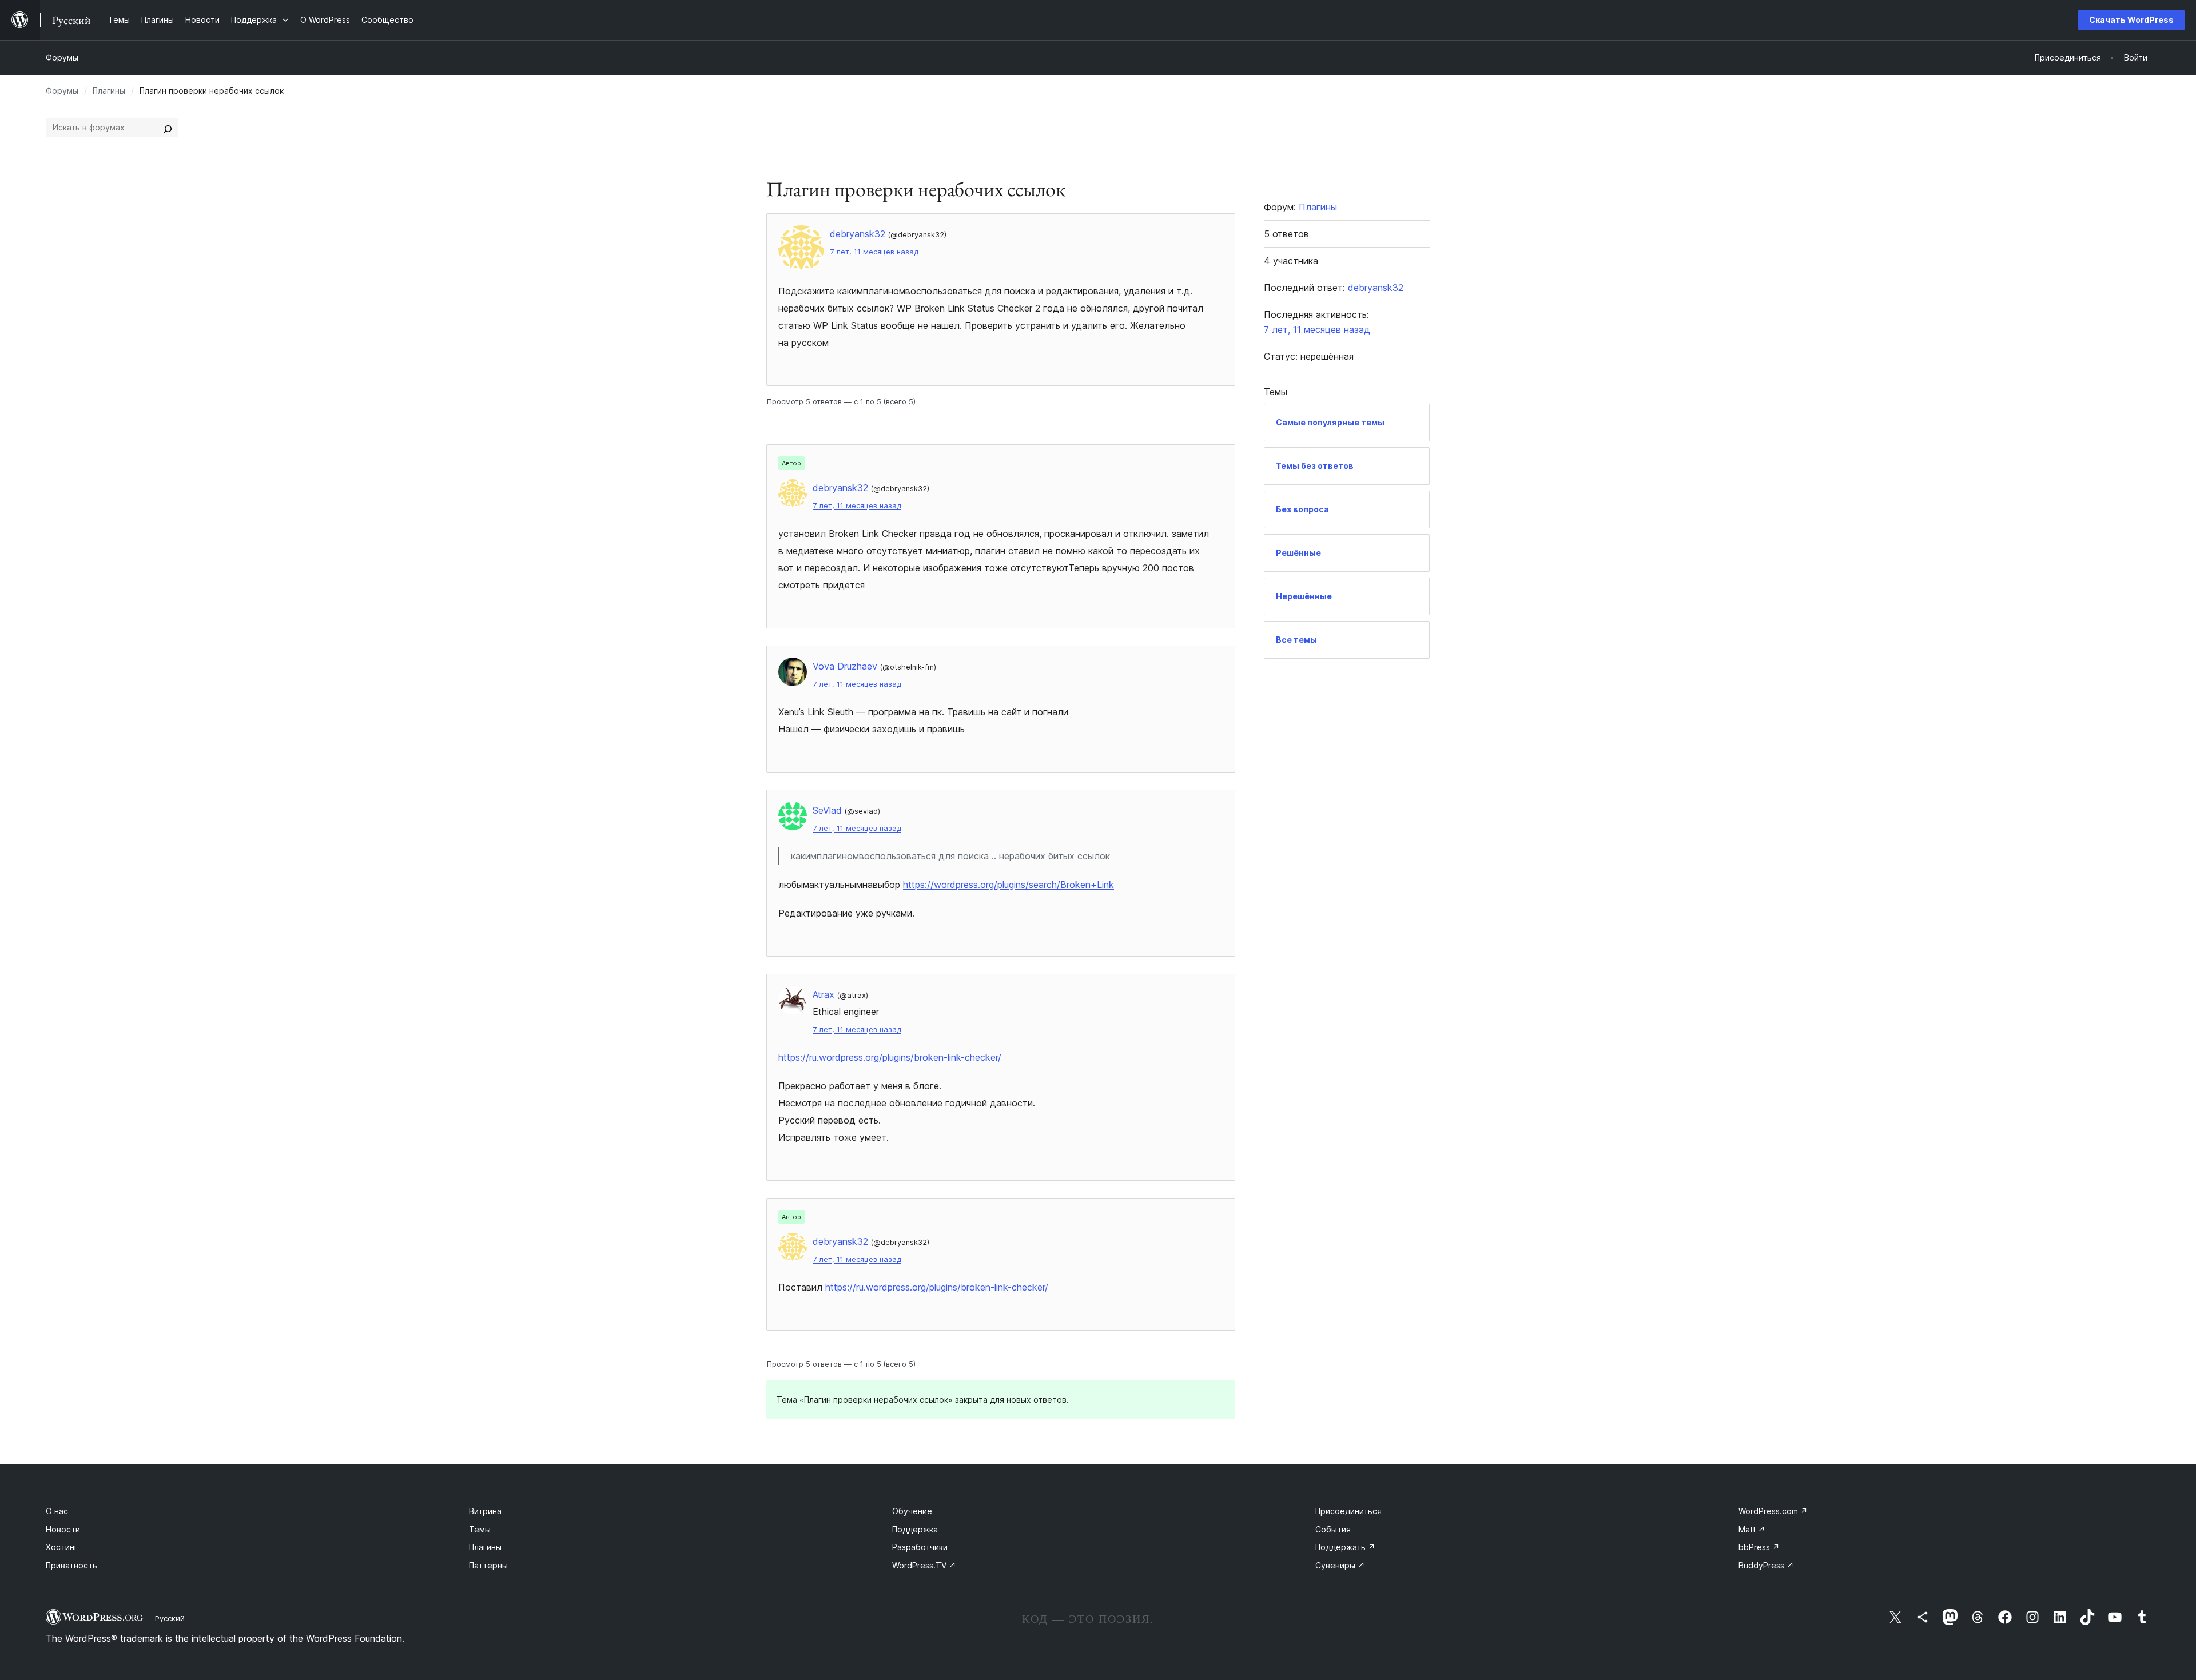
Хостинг (62, 1547)
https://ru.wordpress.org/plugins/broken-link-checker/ (890, 1057)
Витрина (485, 1511)
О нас (57, 1511)
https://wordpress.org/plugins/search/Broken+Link (1009, 885)
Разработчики (920, 1547)
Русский (170, 1618)
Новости (63, 1529)
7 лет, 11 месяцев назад (874, 252)
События (1333, 1529)
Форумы (62, 57)
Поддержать (1345, 1547)
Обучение (912, 1511)
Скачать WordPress (2131, 20)
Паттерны (488, 1565)
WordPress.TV (924, 1565)
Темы (480, 1529)
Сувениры (1340, 1565)
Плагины (109, 91)
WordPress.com (1773, 1511)
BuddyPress (1766, 1565)
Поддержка (915, 1529)
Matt (1752, 1529)
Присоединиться (1348, 1511)
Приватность (71, 1565)
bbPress (1759, 1547)
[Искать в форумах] (168, 128)
